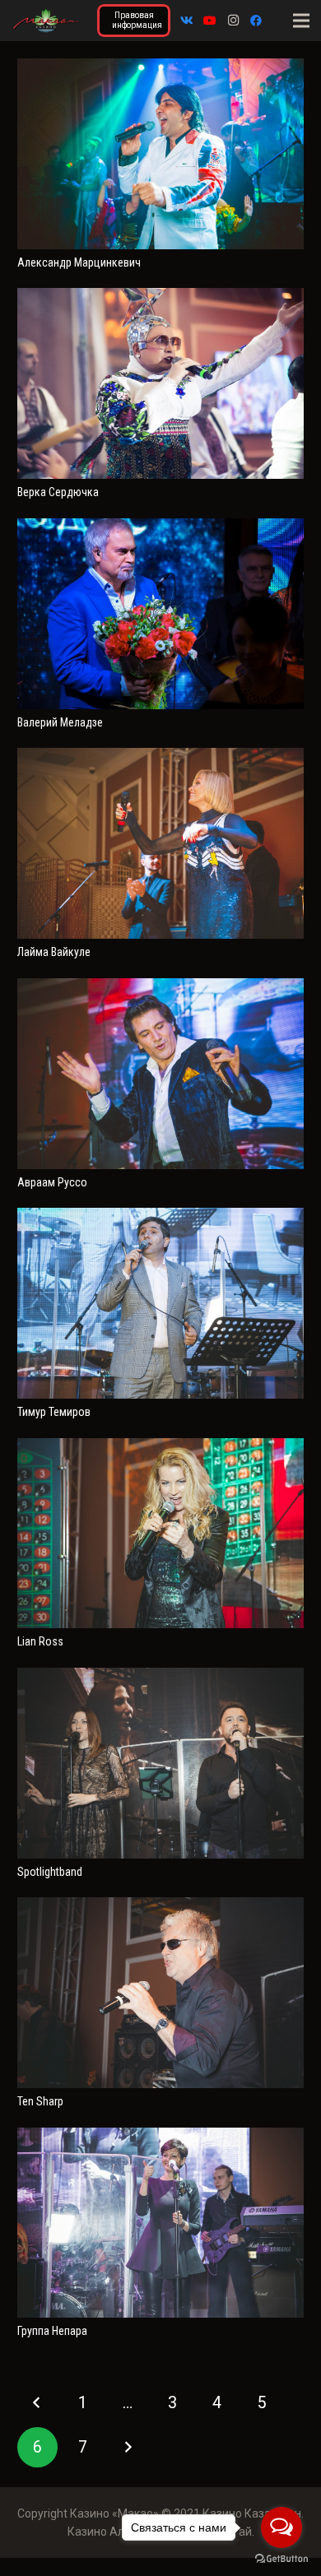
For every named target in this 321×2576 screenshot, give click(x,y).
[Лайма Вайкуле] (160, 757)
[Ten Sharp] (160, 1906)
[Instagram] (233, 21)
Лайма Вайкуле (54, 952)
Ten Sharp (40, 2101)
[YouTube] (210, 21)
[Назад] (37, 2403)
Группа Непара (52, 2331)
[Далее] (127, 2447)
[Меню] (301, 21)
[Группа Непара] (160, 2137)
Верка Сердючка (58, 492)
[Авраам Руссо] (160, 987)
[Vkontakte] (187, 21)
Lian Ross (40, 1641)
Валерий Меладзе (60, 722)
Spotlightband (50, 1872)
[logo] (46, 21)
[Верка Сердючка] (160, 297)
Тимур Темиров (54, 1412)
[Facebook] (256, 21)
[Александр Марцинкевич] (160, 67)
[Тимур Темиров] (160, 1217)
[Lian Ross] (160, 1447)
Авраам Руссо (52, 1182)
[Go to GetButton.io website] (281, 2559)
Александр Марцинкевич (79, 262)
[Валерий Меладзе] (160, 527)
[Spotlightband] (160, 1677)
